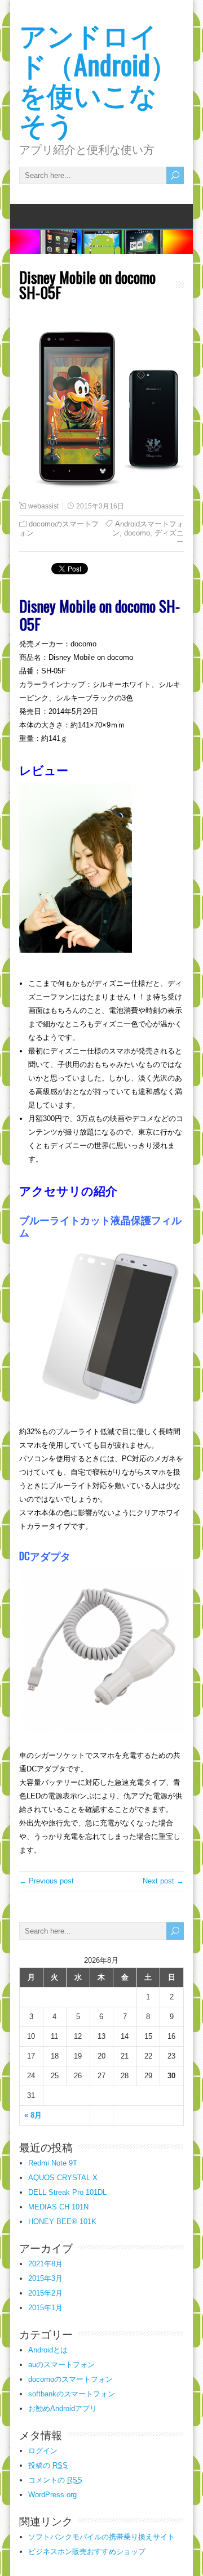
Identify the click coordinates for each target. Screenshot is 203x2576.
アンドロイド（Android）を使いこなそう (98, 79)
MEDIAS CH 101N (58, 2207)
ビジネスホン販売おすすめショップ (87, 2552)
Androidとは (48, 2350)
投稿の (48, 2465)
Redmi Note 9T (53, 2163)
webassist (43, 506)
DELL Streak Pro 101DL (67, 2192)
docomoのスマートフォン (70, 2379)
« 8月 (33, 2115)
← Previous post (47, 1881)
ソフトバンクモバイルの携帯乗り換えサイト (101, 2537)
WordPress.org (52, 2495)
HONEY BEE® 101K (62, 2222)
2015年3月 (45, 2278)
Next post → (163, 1881)
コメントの (55, 2480)
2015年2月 (45, 2293)
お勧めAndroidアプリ (63, 2408)
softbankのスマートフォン (72, 2394)
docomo (137, 533)
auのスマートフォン (61, 2365)
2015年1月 (45, 2308)
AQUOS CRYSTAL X (63, 2178)
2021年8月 (45, 2264)
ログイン (43, 2451)
